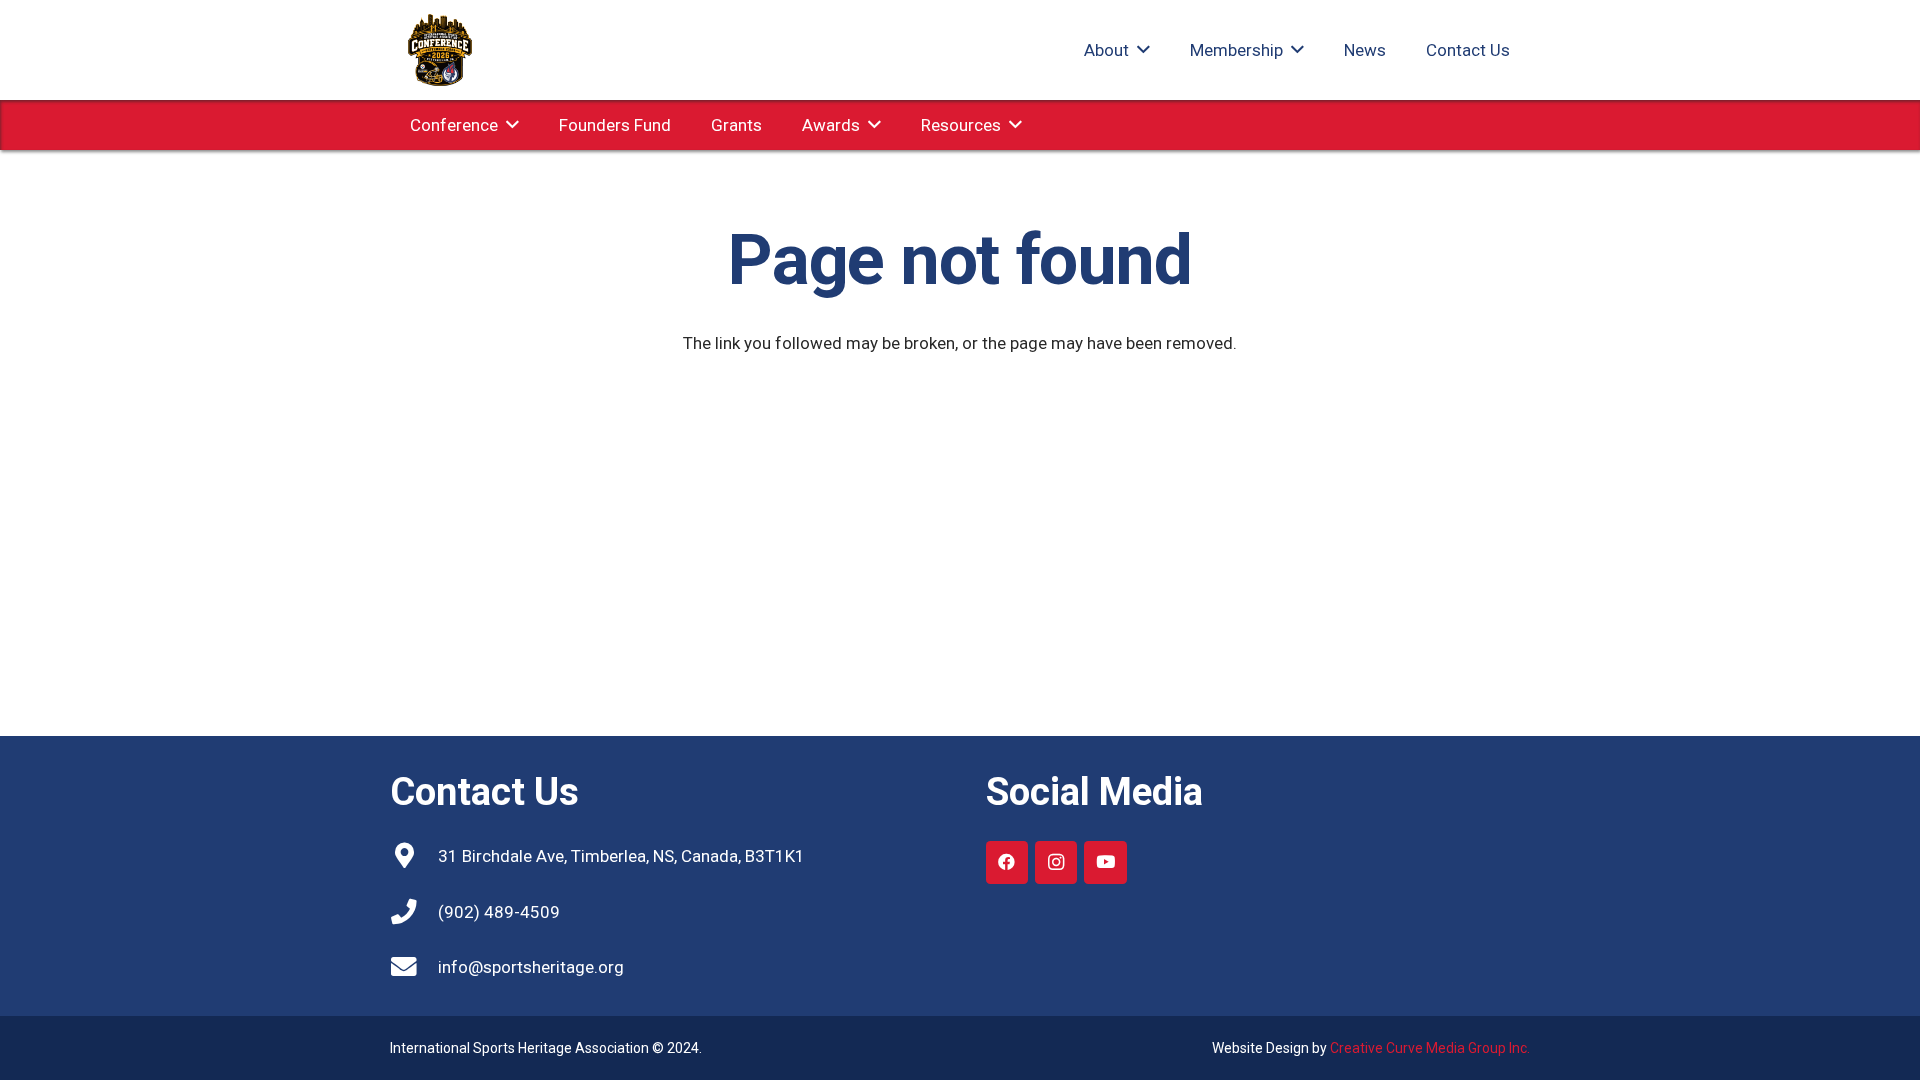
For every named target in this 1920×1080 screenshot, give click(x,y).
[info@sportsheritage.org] (414, 967)
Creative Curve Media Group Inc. (1430, 1048)
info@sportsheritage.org (531, 967)
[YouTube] (1105, 862)
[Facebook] (1007, 862)
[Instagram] (1056, 862)
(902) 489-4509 (499, 912)
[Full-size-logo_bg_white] (440, 50)
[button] (1139, 50)
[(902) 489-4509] (414, 912)
